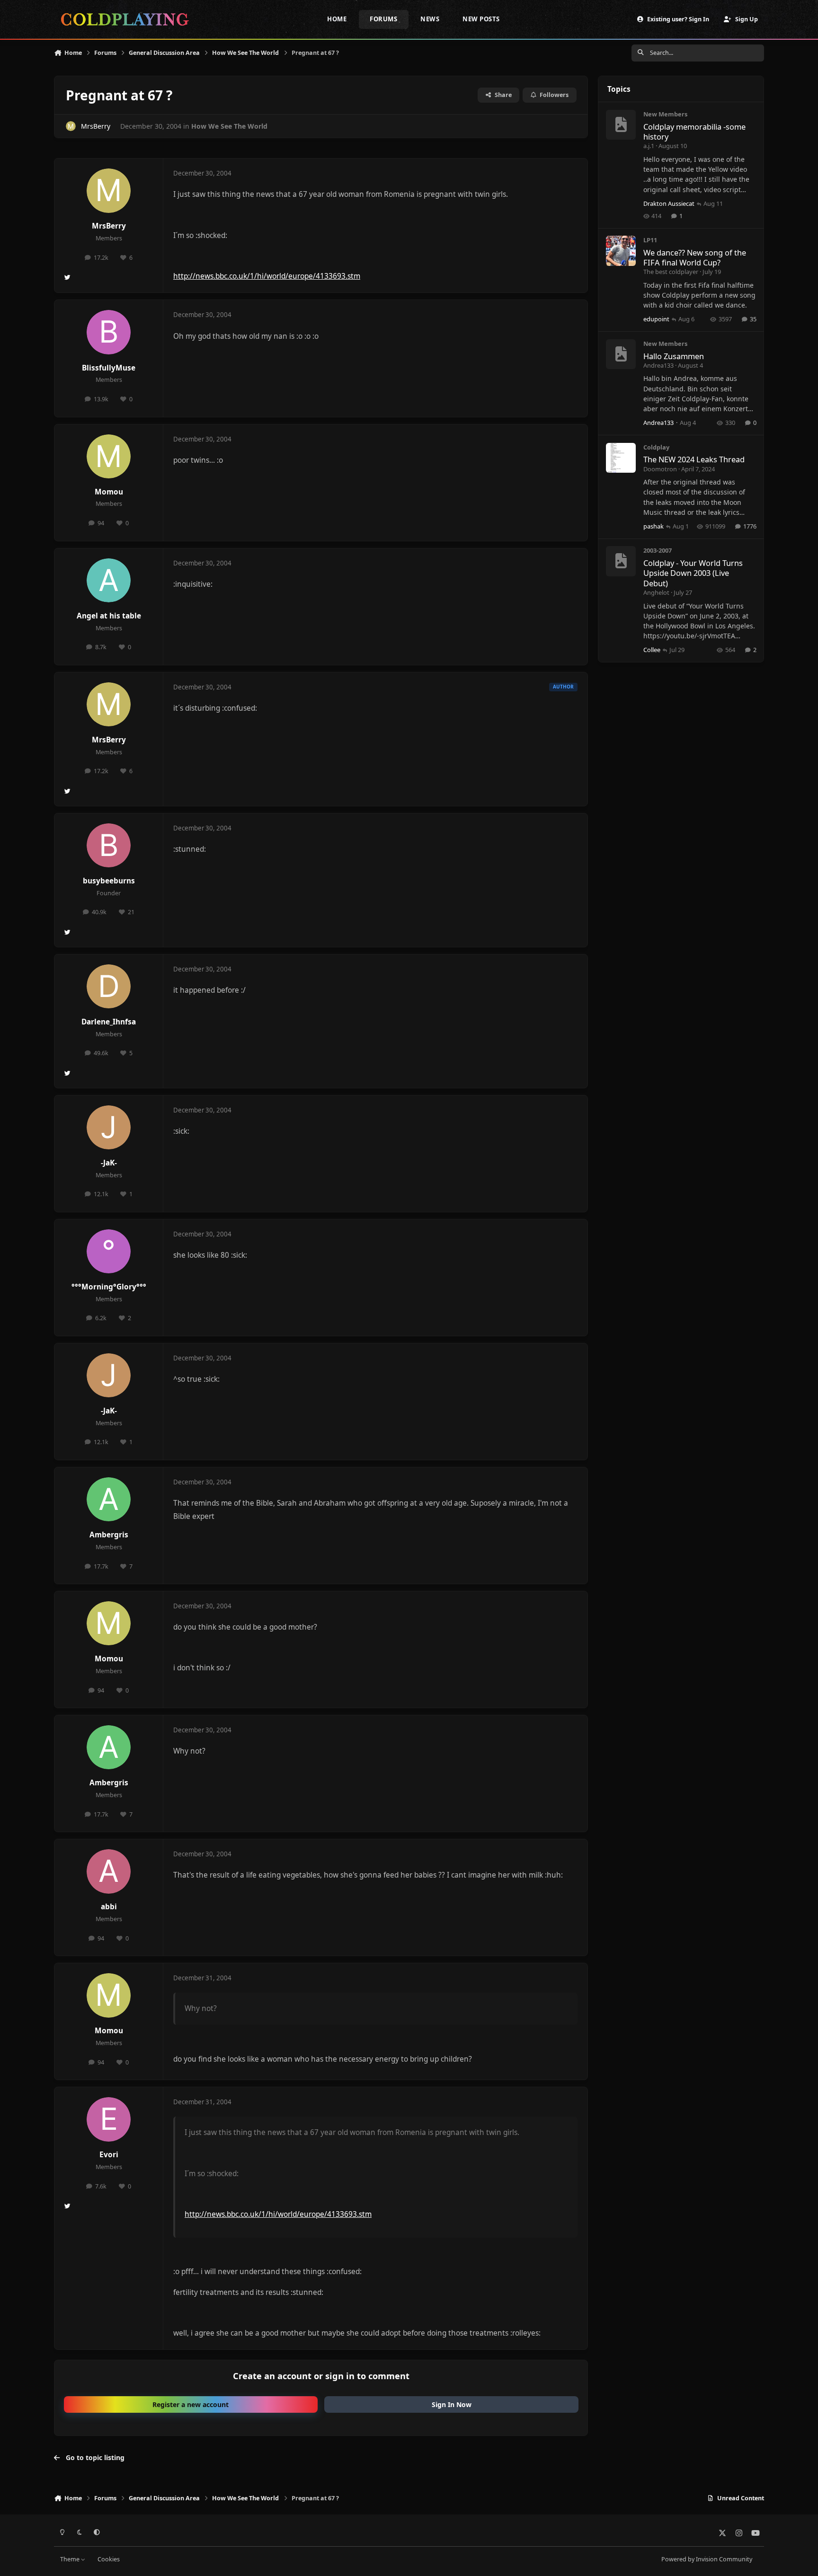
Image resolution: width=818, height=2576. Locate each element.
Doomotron (660, 469)
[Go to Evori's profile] (109, 2119)
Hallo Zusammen (674, 356)
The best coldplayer (671, 272)
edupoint (656, 319)
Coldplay (656, 447)
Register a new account (191, 2404)
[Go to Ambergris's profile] (109, 1500)
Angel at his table (109, 616)
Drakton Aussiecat (669, 203)
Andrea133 (658, 365)
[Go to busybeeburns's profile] (109, 846)
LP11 (650, 240)
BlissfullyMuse (109, 368)
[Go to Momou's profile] (109, 457)
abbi (109, 1907)
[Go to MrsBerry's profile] (71, 126)
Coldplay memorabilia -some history (694, 132)
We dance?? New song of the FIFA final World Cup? (695, 257)
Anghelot (656, 592)
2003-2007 (658, 550)
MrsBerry (96, 126)
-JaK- (109, 1163)
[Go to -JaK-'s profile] (109, 1128)
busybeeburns (109, 881)
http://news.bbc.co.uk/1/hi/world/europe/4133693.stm (267, 276)
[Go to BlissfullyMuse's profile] (109, 332)
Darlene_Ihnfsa (109, 1022)
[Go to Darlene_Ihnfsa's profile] (109, 987)
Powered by (707, 2559)
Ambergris (109, 1535)
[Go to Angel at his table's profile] (109, 581)
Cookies (109, 2559)
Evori (109, 2155)
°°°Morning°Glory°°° (109, 1287)
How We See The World (229, 126)
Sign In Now (452, 2404)
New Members (665, 114)
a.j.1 (649, 146)
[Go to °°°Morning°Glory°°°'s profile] (109, 1252)
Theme (71, 2559)
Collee (652, 650)
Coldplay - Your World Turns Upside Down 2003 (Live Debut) (693, 573)
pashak (654, 526)
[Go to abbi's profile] (109, 1871)
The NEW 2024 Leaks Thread (694, 459)
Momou (109, 492)
